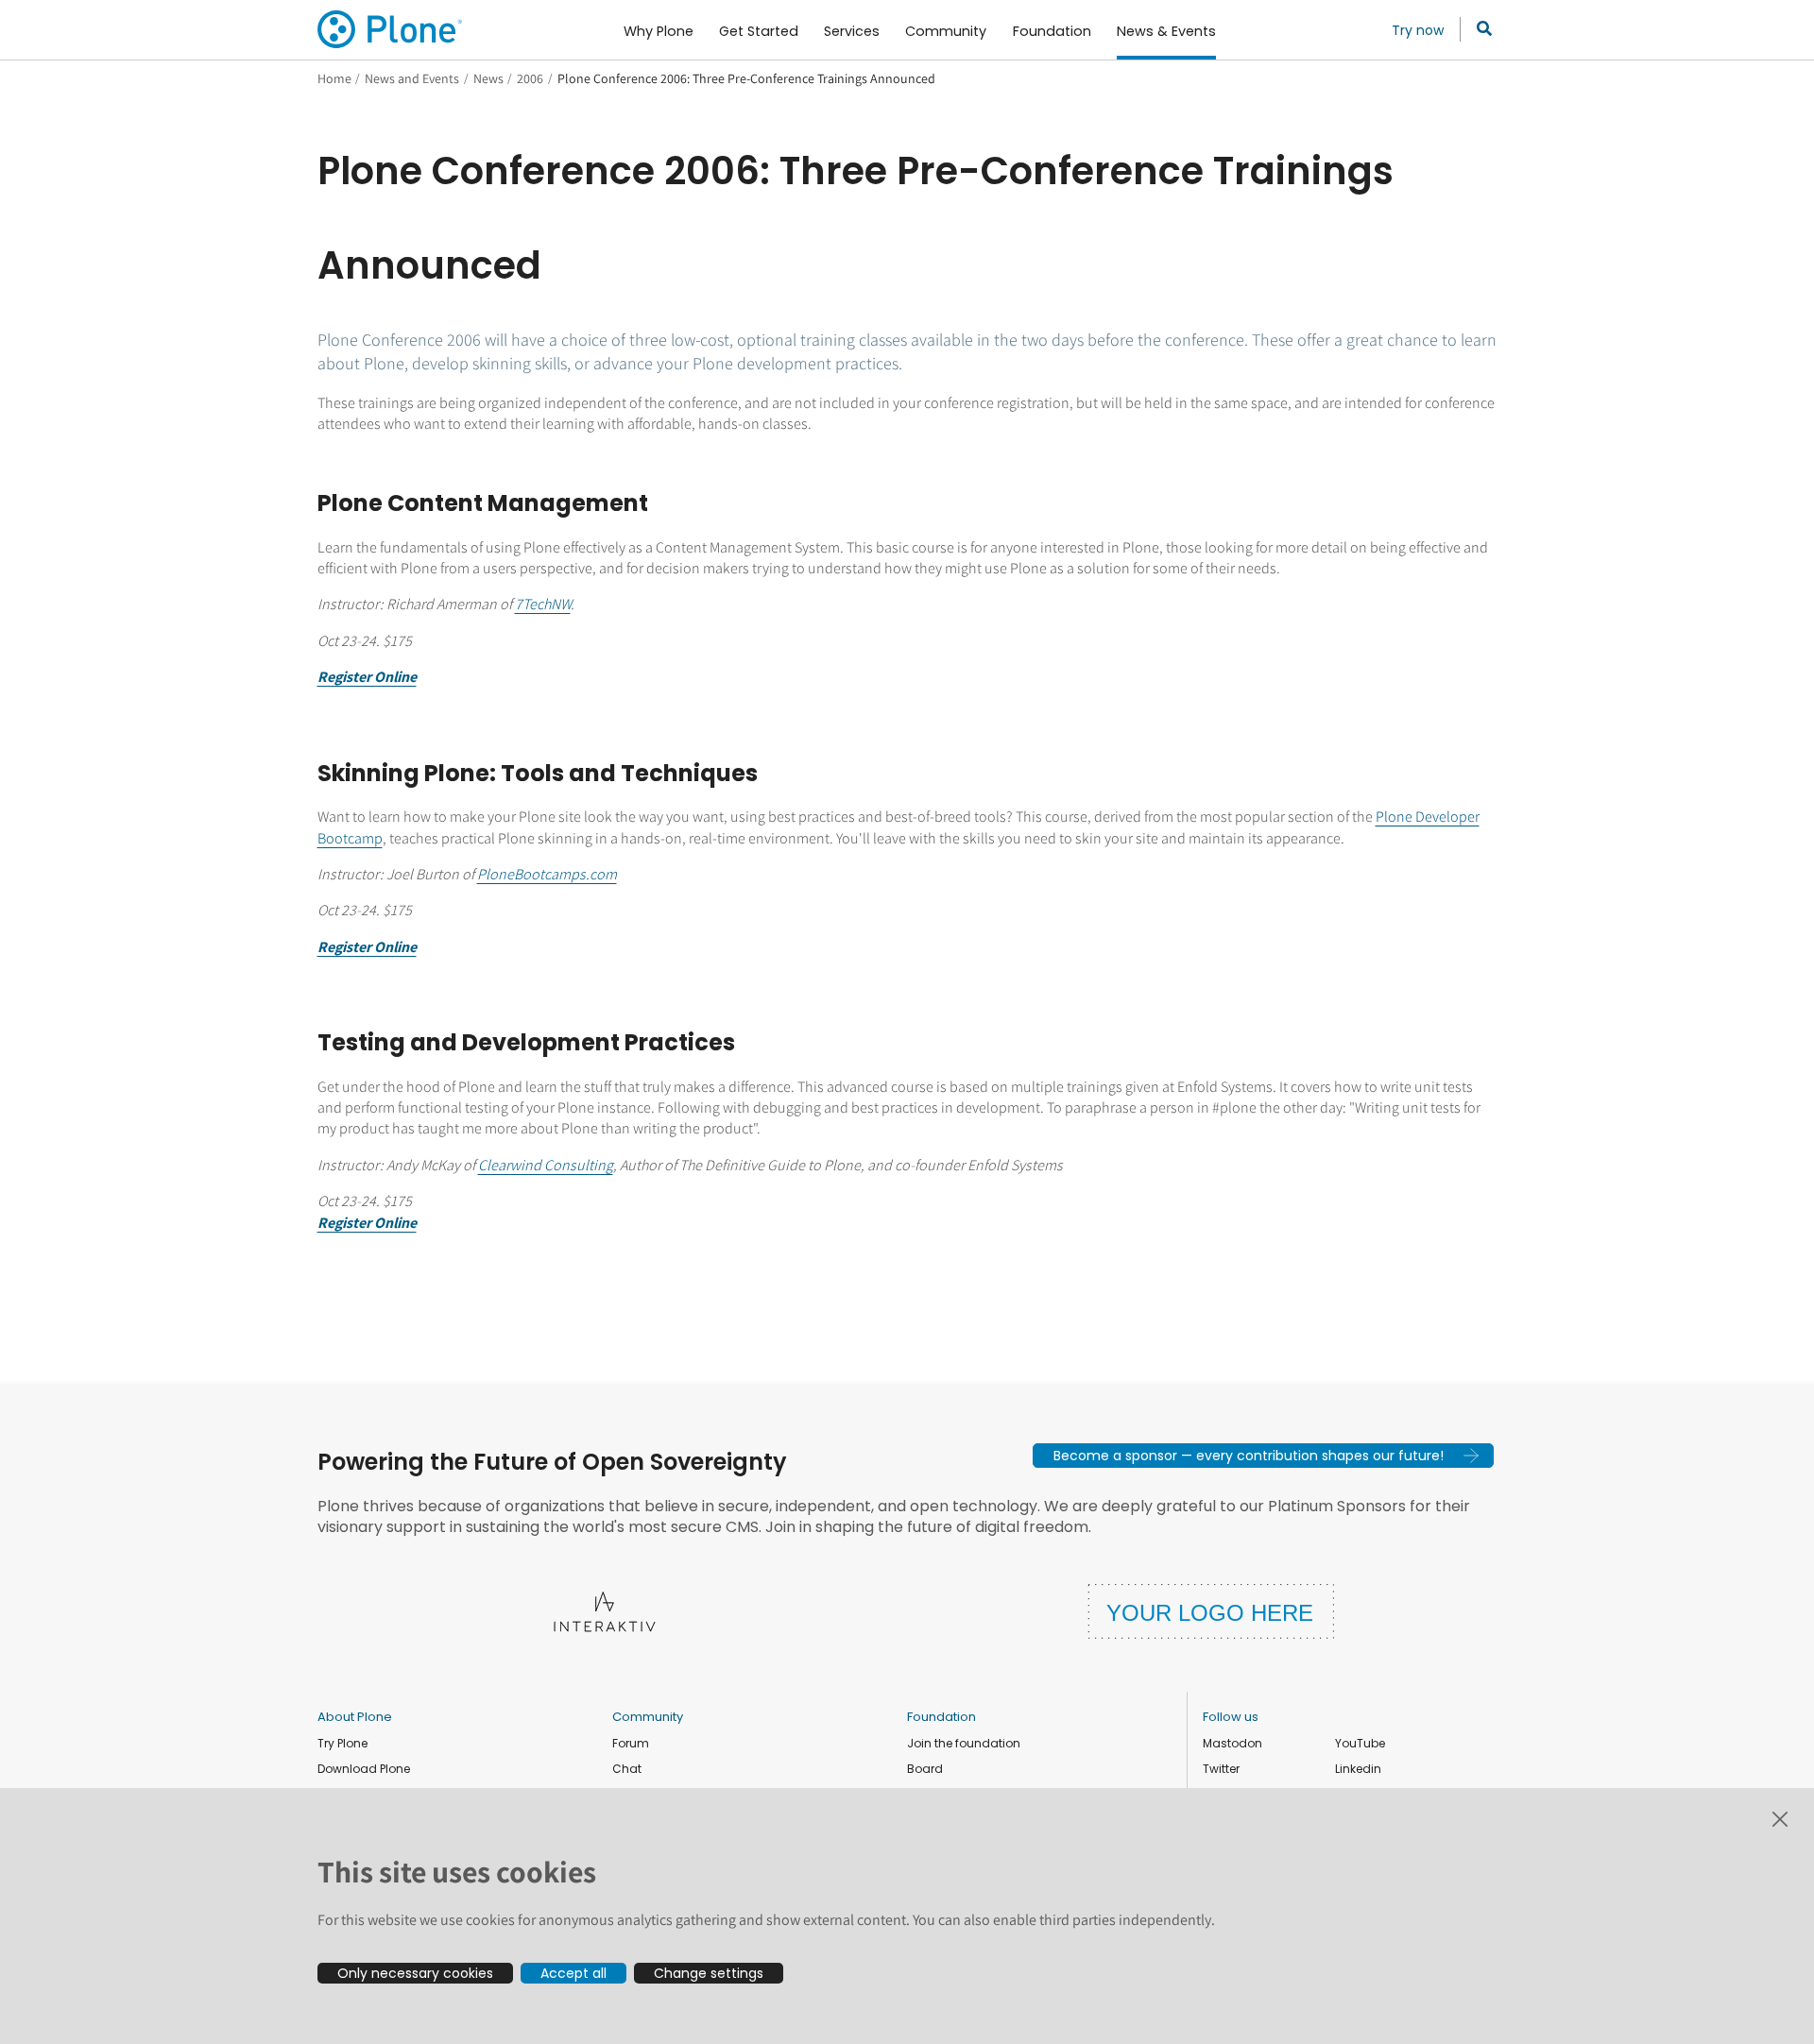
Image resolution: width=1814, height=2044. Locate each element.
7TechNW (543, 604)
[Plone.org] (391, 29)
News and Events (412, 78)
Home (334, 78)
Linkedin (1358, 1769)
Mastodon (1232, 1743)
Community (648, 1717)
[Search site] (1479, 29)
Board (925, 1769)
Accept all (573, 1973)
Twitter (1221, 1769)
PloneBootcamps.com (547, 874)
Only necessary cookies (415, 1973)
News (488, 78)
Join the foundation (964, 1743)
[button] (1263, 1456)
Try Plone (342, 1743)
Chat (627, 1769)
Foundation (941, 1717)
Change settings (709, 1973)
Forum (631, 1743)
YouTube (1360, 1743)
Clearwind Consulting (546, 1165)
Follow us (1231, 1717)
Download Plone (364, 1769)
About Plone (355, 1717)
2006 (530, 78)
